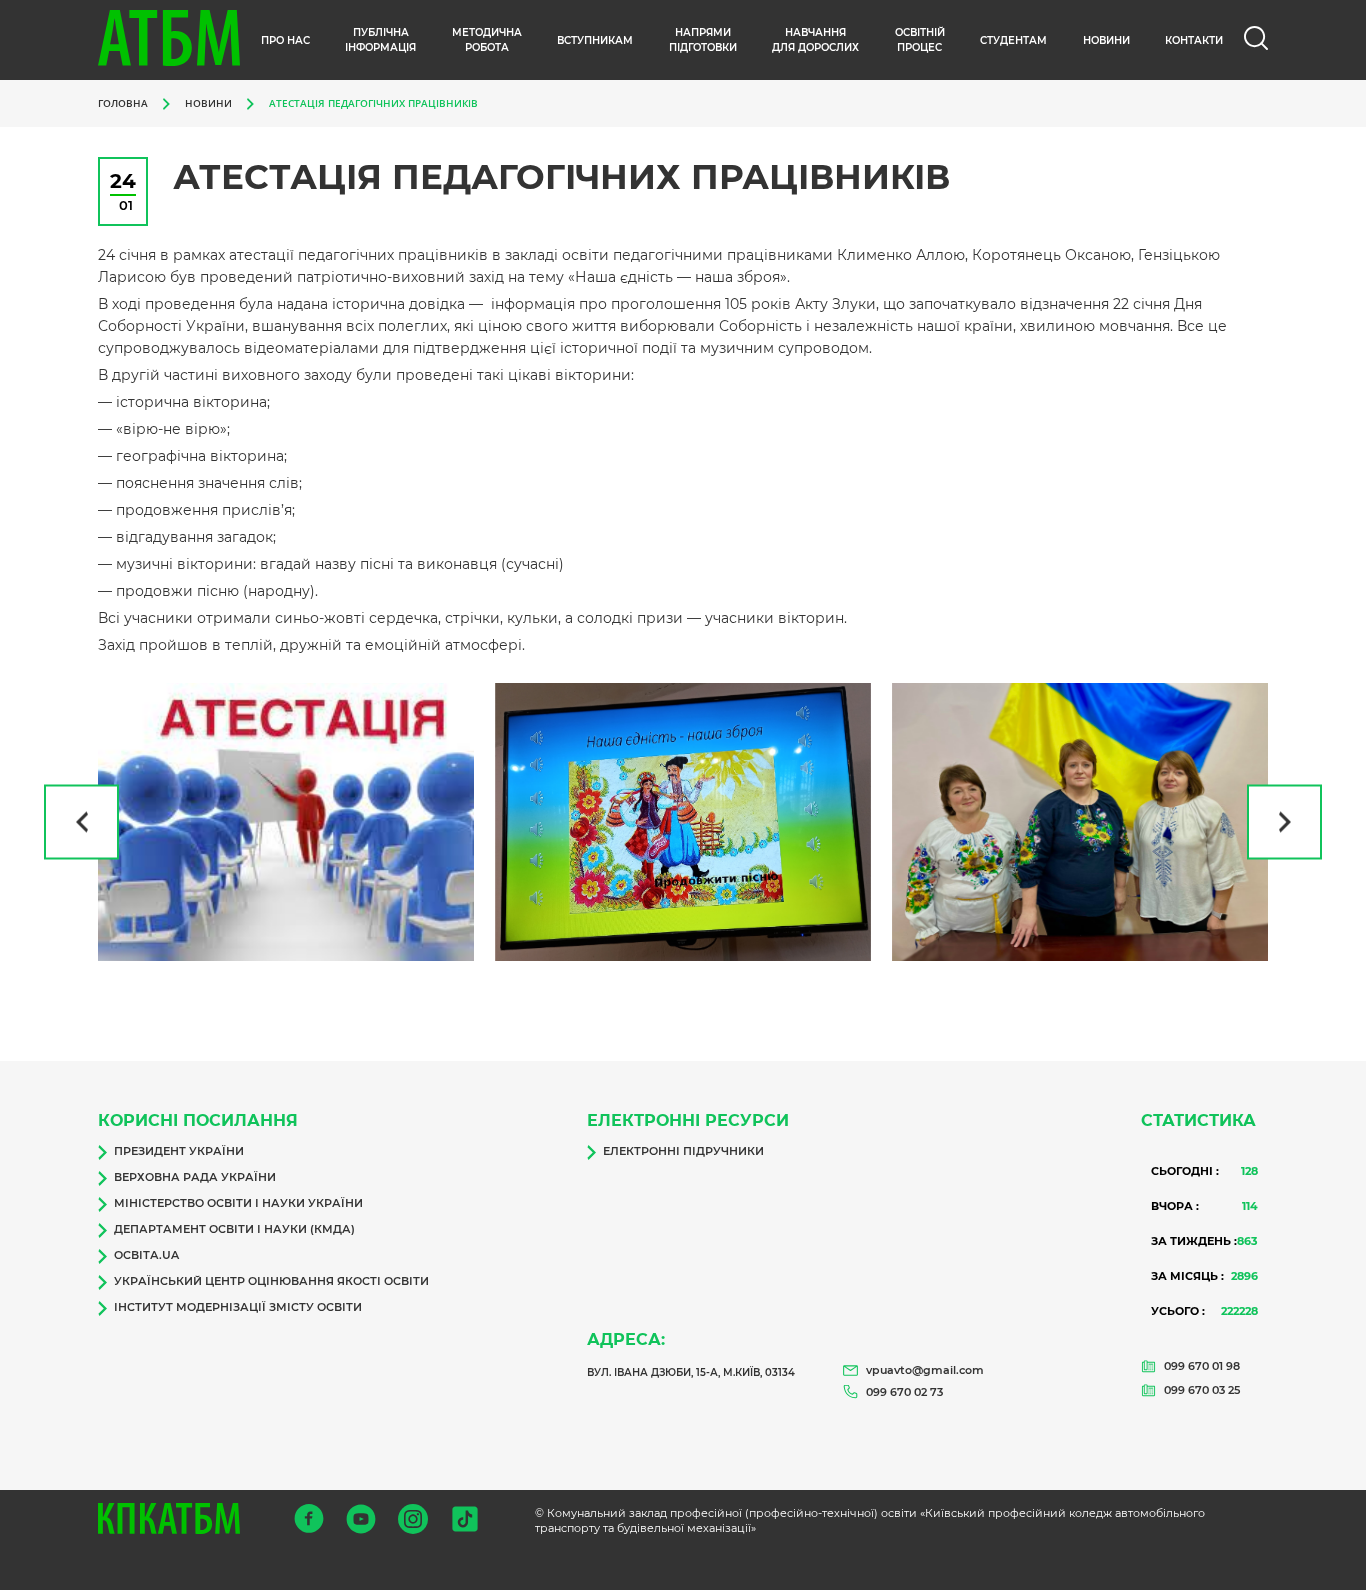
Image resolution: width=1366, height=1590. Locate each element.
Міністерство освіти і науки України (238, 1203)
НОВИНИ (1106, 40)
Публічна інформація (380, 40)
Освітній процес (920, 40)
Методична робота (487, 40)
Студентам (1013, 40)
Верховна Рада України (195, 1177)
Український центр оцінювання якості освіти (271, 1281)
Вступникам (595, 40)
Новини (208, 103)
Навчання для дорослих (815, 40)
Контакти (1194, 40)
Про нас (285, 40)
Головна (123, 103)
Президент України (179, 1151)
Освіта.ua (146, 1255)
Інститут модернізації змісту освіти (238, 1307)
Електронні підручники (683, 1151)
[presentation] (81, 822)
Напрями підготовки (703, 40)
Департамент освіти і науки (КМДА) (234, 1229)
